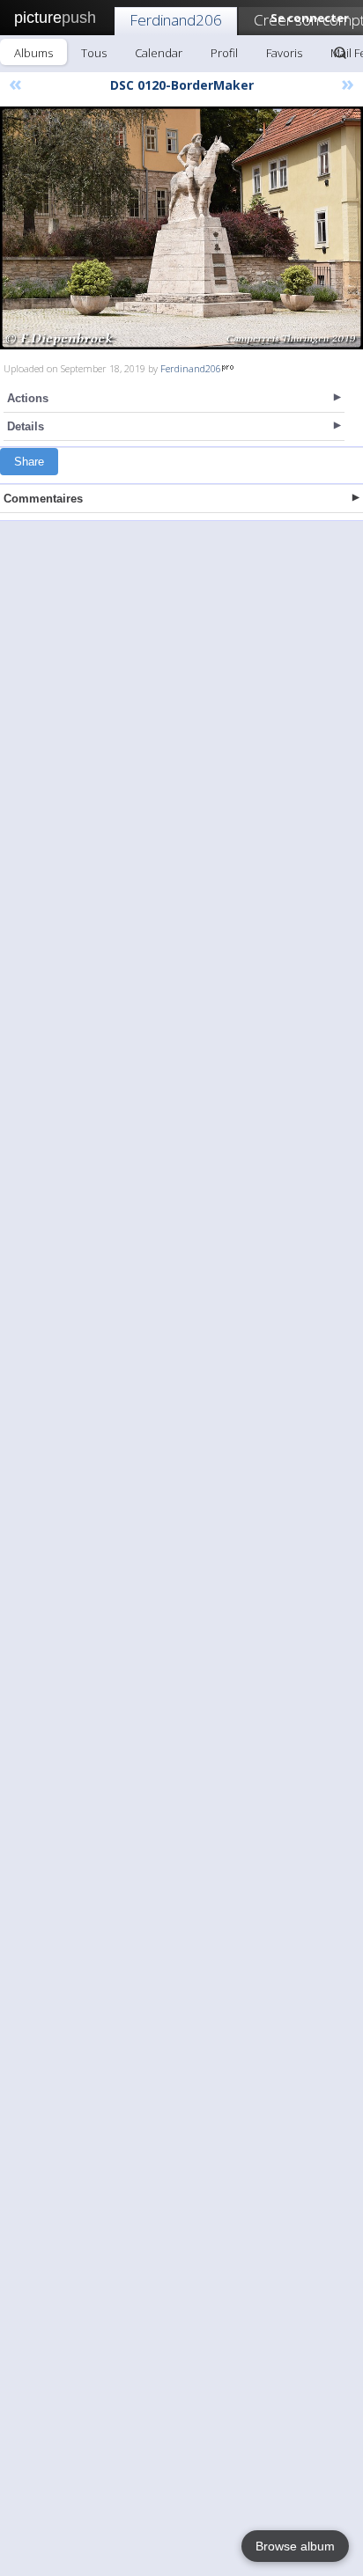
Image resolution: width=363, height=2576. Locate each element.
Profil (224, 53)
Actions (28, 398)
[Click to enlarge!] (181, 228)
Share (29, 462)
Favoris (284, 53)
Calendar (159, 53)
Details (26, 426)
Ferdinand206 (176, 20)
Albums (33, 53)
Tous (94, 53)
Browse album (295, 2546)
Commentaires (43, 499)
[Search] (340, 53)
